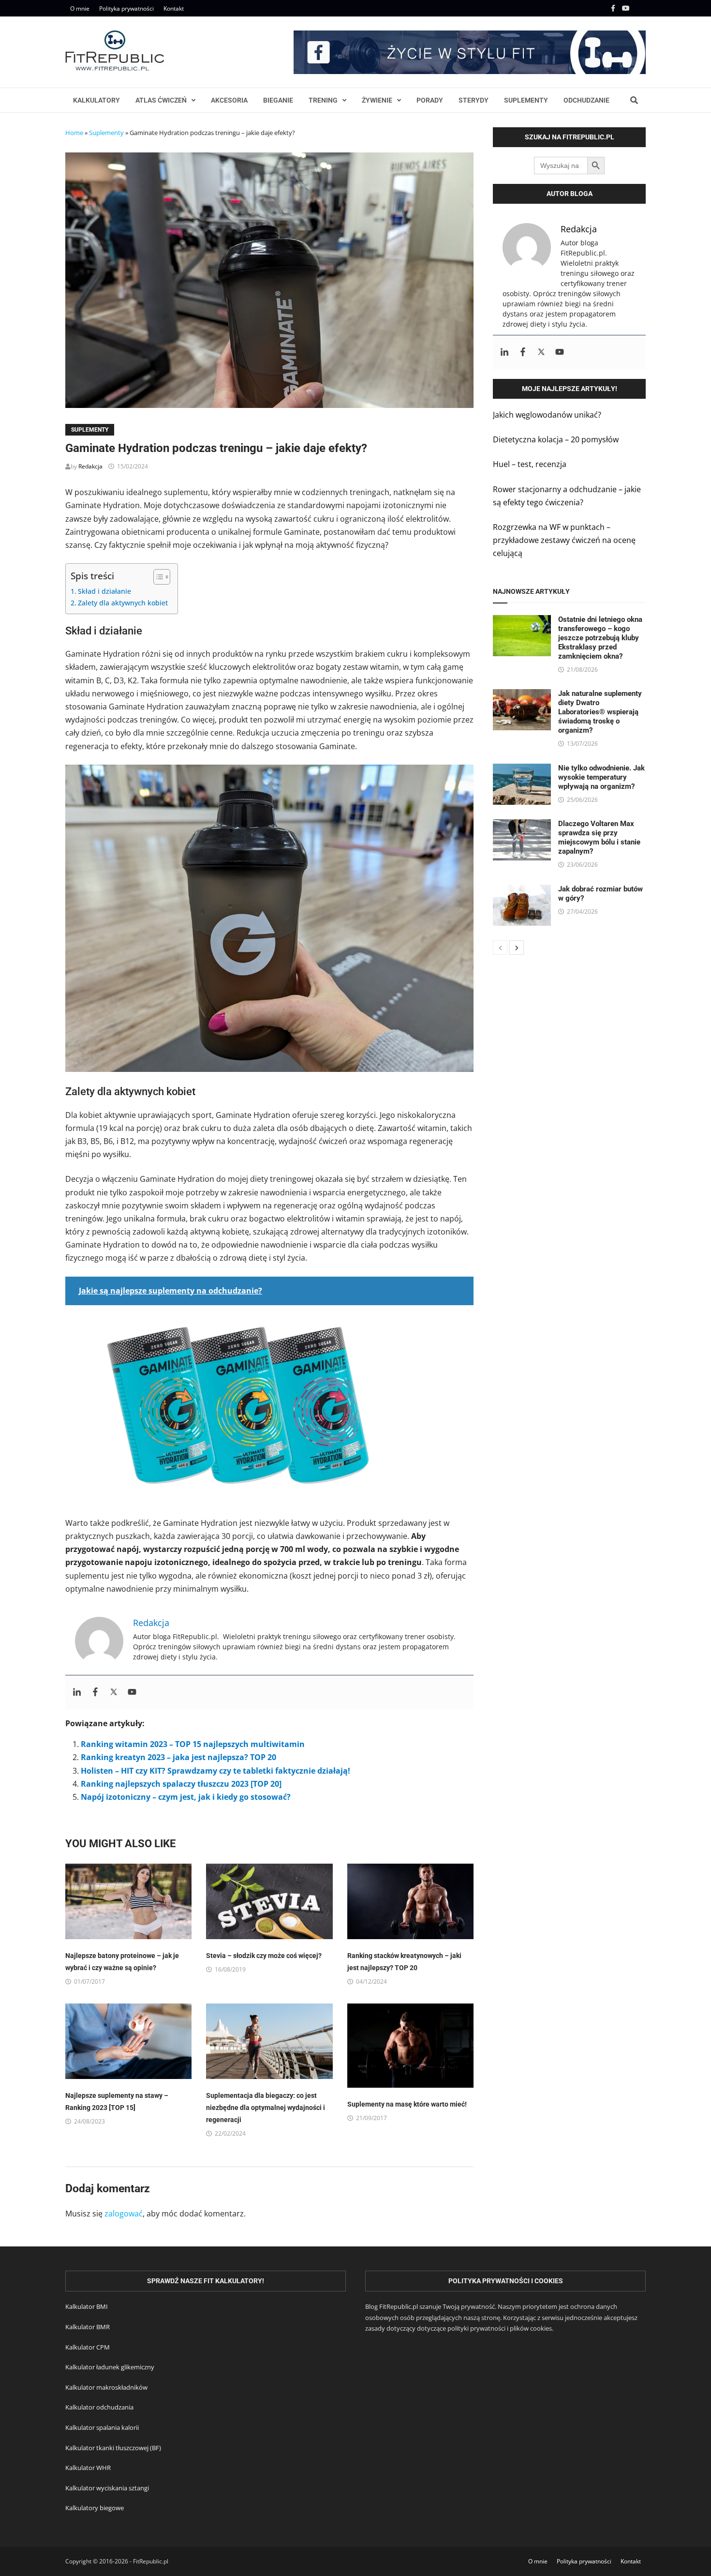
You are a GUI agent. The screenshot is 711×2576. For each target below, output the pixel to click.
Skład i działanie (104, 591)
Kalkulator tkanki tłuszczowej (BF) (113, 2448)
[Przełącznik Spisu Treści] (157, 577)
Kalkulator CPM (88, 2347)
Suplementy (526, 100)
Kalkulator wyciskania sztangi (107, 2488)
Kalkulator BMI (87, 2306)
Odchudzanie (586, 100)
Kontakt (174, 8)
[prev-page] (500, 948)
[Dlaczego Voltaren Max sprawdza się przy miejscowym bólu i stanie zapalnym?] (522, 826)
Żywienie (377, 100)
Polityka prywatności (126, 8)
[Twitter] (114, 1692)
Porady (430, 100)
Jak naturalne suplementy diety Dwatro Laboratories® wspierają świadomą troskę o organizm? (600, 712)
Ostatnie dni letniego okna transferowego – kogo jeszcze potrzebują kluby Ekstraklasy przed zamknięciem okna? (600, 638)
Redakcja (90, 466)
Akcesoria (229, 100)
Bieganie (278, 100)
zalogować (124, 2214)
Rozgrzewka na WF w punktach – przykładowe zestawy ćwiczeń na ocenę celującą (564, 540)
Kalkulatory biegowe (95, 2508)
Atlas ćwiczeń (161, 100)
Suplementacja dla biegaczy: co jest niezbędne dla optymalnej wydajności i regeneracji (266, 2108)
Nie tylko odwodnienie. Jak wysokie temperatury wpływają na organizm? (601, 777)
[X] (640, 8)
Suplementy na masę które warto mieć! (407, 2104)
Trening (323, 100)
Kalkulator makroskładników (106, 2387)
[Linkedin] (77, 1692)
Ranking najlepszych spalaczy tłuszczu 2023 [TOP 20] (181, 1784)
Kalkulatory (96, 100)
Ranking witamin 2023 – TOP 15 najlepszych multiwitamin (193, 1744)
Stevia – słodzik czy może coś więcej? (264, 1956)
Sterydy (474, 100)
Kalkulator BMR (88, 2327)
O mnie (80, 8)
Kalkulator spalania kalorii (102, 2427)
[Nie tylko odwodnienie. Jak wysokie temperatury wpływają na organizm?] (522, 770)
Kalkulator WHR (88, 2468)
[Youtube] (627, 8)
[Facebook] (614, 8)
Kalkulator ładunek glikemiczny (110, 2367)
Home (74, 133)
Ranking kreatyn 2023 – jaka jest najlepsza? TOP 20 (178, 1757)
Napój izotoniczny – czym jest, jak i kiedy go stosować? (186, 1797)
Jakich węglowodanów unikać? (547, 415)
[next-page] (517, 948)
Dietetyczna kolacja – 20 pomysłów (556, 439)
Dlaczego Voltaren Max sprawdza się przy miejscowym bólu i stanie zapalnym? (599, 837)
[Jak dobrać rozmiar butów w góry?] (522, 891)
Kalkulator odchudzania (99, 2407)
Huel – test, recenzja (530, 464)
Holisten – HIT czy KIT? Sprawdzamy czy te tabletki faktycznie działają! (215, 1771)
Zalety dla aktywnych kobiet (123, 603)
